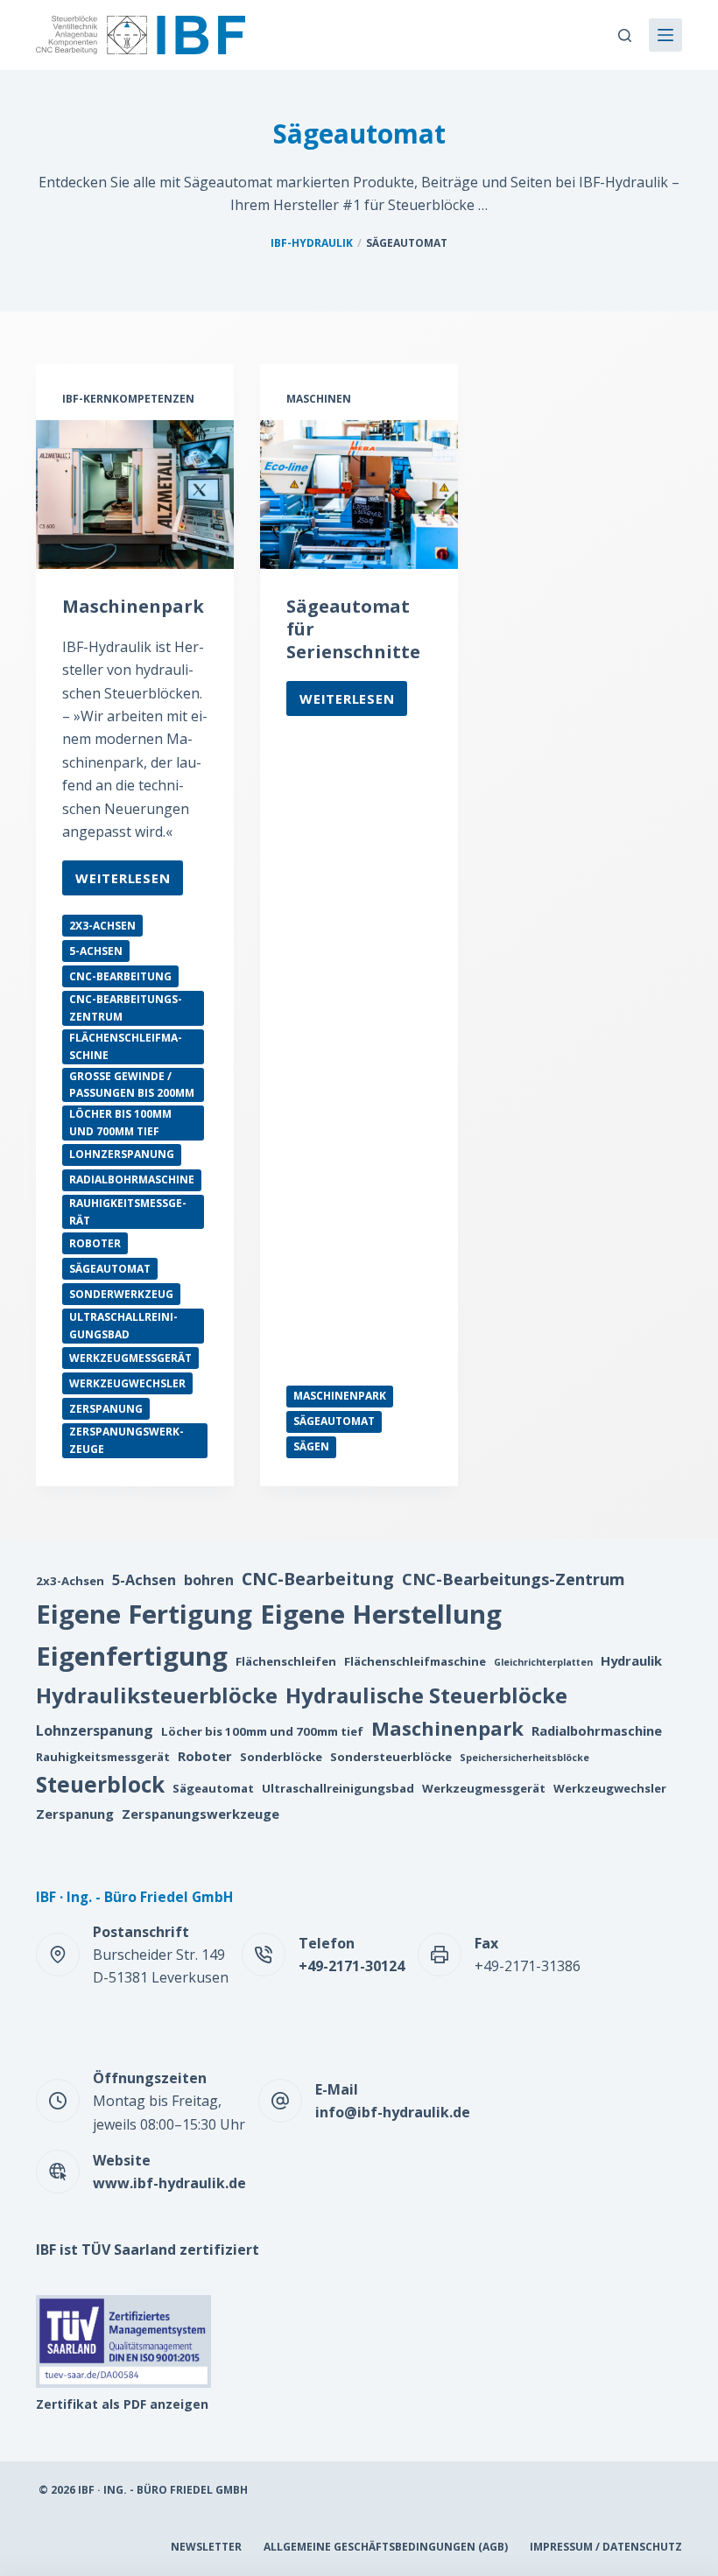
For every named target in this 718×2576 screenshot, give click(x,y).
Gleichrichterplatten (543, 1662)
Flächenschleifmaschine (126, 1046)
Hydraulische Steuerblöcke (426, 1695)
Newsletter (206, 2547)
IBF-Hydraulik (312, 243)
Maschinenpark (133, 606)
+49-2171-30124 (352, 1966)
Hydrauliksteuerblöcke (157, 1695)
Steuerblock (100, 1784)
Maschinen (319, 399)
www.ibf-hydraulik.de (169, 2183)
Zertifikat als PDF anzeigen (122, 2404)
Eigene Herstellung (381, 1614)
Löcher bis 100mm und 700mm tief (120, 1123)
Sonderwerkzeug (121, 1294)
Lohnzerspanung (122, 1154)
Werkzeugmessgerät (130, 1358)
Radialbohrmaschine (132, 1179)
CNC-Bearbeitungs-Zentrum (126, 1008)
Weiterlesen (123, 882)
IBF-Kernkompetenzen (128, 399)
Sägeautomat (110, 1269)
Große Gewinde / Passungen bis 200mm (132, 1085)
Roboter (95, 1243)
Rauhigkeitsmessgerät (128, 1212)
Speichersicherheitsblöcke (524, 1758)
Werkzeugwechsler (127, 1383)
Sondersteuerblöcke (391, 1757)
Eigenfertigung (132, 1656)
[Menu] (665, 35)
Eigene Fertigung (144, 1614)
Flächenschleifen (286, 1661)
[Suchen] (625, 35)
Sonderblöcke (281, 1757)
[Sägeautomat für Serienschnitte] (359, 495)
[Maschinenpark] (135, 495)
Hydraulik (631, 1660)
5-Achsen (96, 951)
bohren (209, 1580)
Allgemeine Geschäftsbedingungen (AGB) (386, 2547)
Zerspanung (106, 1409)
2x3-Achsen (102, 926)
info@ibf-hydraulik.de (393, 2112)
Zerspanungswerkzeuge (127, 1440)
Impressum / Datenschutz (606, 2547)
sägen (311, 1446)
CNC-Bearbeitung (120, 976)
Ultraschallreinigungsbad (123, 1326)
